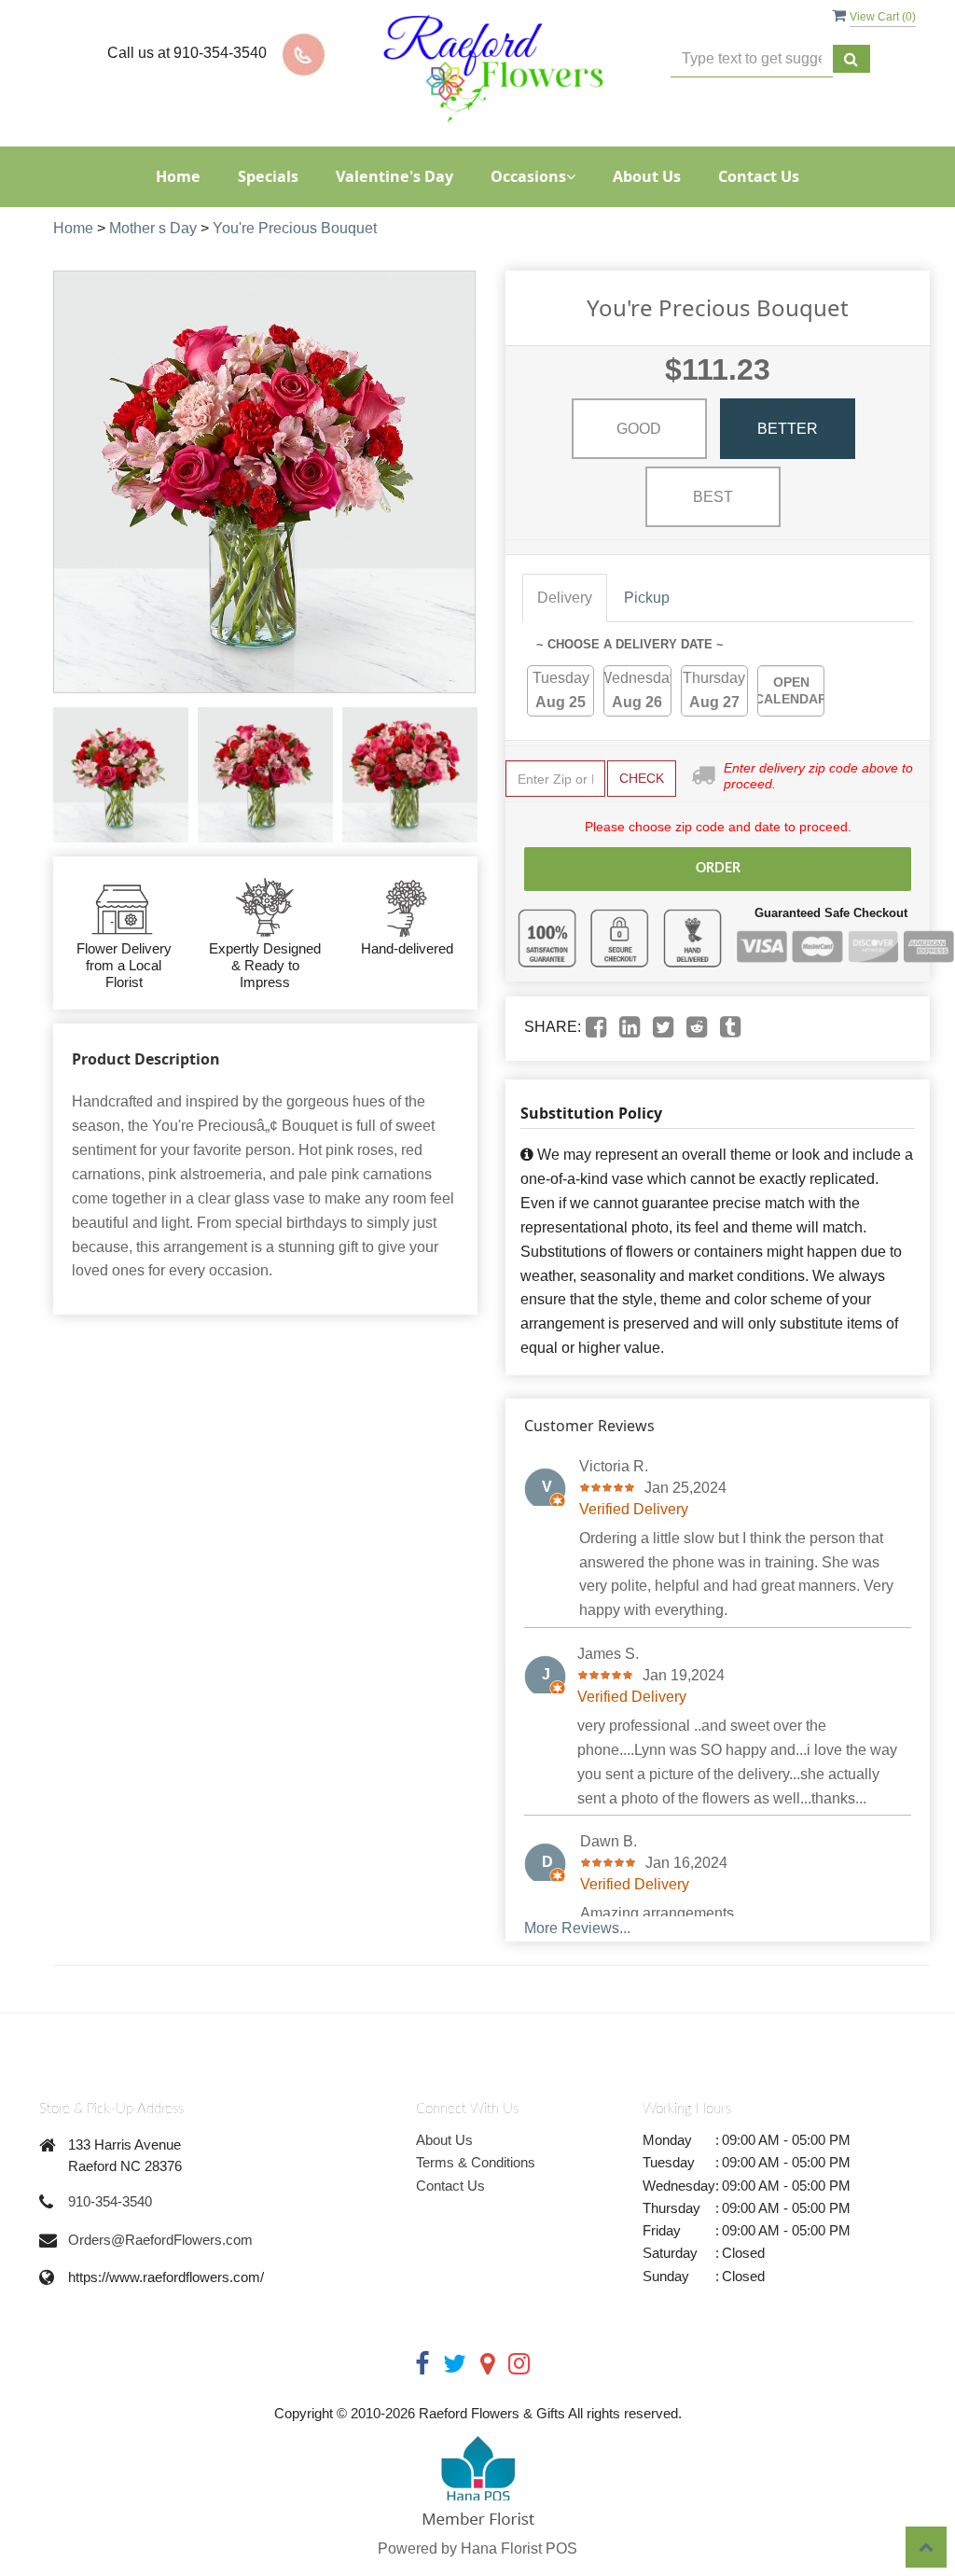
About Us (647, 176)
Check (642, 778)
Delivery (565, 598)
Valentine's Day (394, 176)
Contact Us (759, 176)
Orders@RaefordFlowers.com (160, 2240)
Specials (268, 176)
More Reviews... (577, 1928)
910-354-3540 (110, 2201)
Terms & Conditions (476, 2162)
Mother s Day (153, 228)
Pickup (647, 598)
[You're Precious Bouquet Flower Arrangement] (121, 775)
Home (178, 176)
